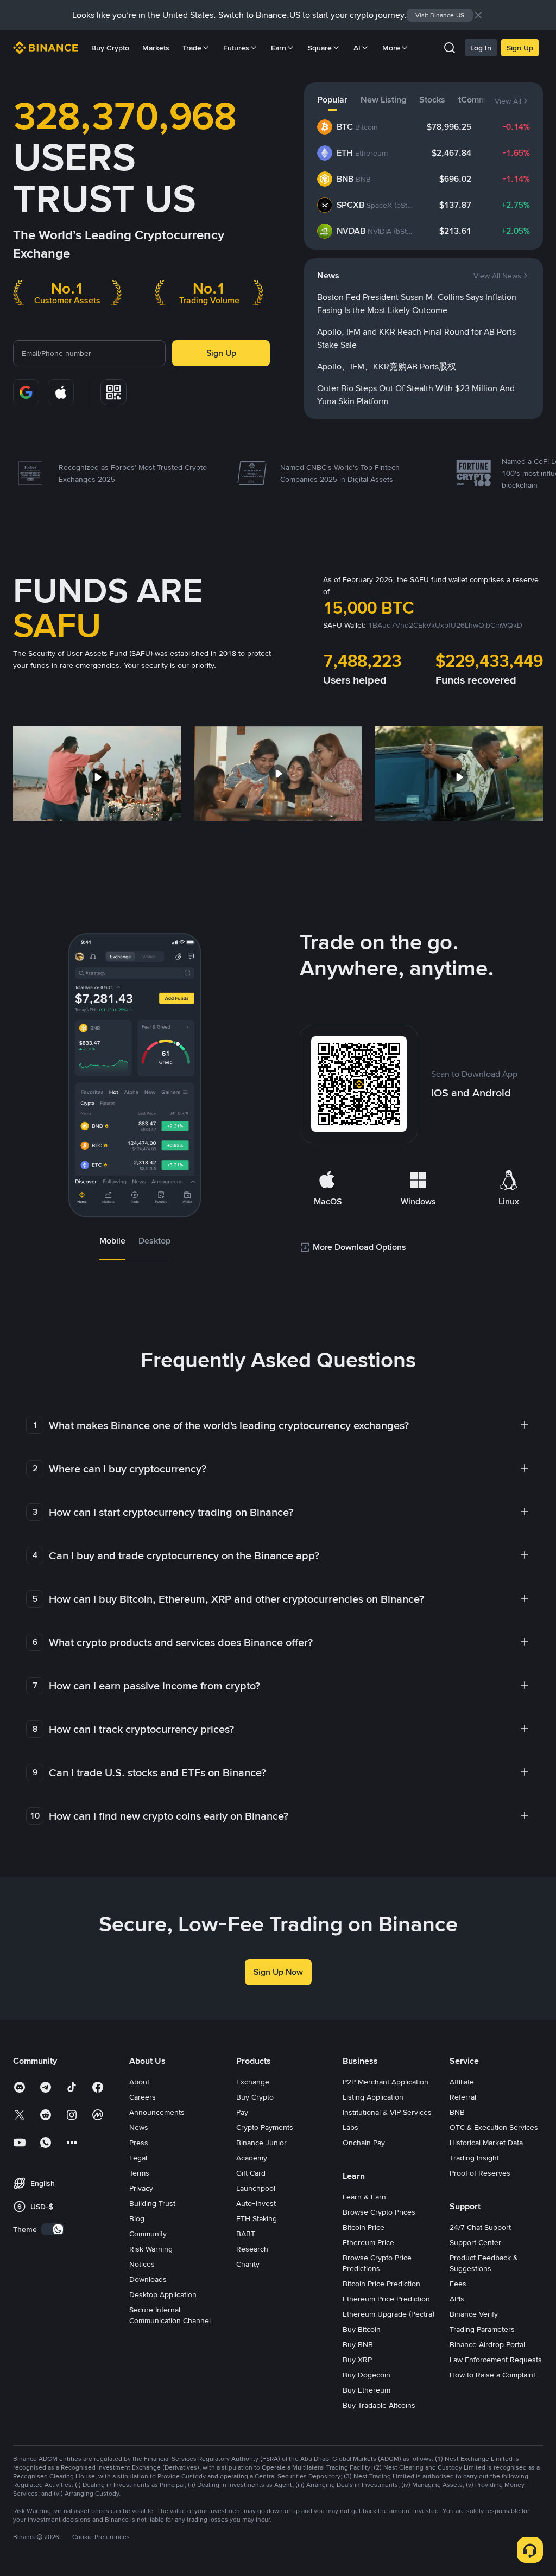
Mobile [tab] (112, 1241)
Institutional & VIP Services (387, 2112)
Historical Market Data (486, 2143)
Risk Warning (151, 2249)
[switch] (53, 2229)
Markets (156, 48)
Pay (242, 2112)
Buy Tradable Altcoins (379, 2405)
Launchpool (256, 2188)
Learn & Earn (364, 2197)
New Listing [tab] (383, 100)
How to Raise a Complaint (492, 2375)
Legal (138, 2158)
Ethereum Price (368, 2242)
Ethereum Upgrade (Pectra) (388, 2314)
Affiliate (462, 2082)
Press (139, 2143)
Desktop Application (163, 2294)
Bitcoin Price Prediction (381, 2284)
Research (252, 2249)
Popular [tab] (332, 100)
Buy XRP (357, 2360)
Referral (463, 2097)
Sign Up (520, 48)
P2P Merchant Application (386, 2082)
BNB (457, 2112)
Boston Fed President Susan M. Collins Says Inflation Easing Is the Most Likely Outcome (417, 304)
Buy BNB (358, 2344)
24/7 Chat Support (480, 2227)
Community (148, 2234)
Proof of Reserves (480, 2173)
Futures (236, 48)
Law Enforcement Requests (496, 2360)
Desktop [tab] (154, 1241)
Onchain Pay (364, 2143)
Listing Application (373, 2097)
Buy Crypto (110, 48)
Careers (143, 2097)
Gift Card (251, 2173)
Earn (279, 48)
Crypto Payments (265, 2127)
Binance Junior (261, 2143)
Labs (350, 2127)
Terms (139, 2173)
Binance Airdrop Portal (487, 2344)
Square (320, 48)
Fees (458, 2284)
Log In (481, 48)
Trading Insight (474, 2158)
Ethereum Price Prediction (386, 2299)
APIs (457, 2299)
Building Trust (152, 2203)
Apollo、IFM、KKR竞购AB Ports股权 (387, 366)
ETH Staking (257, 2218)
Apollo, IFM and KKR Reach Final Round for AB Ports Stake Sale (416, 338)
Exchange (253, 2082)
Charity (248, 2264)
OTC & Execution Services (494, 2127)
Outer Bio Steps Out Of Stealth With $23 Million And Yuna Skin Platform (416, 395)
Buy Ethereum (367, 2390)
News (139, 2127)
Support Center (475, 2242)
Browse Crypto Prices (379, 2212)
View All (508, 101)
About (139, 2082)
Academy (252, 2158)
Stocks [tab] (432, 100)
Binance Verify (474, 2314)
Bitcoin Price (364, 2227)
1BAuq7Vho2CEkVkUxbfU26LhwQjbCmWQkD (445, 625)
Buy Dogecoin (367, 2375)
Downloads (148, 2279)
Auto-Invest (256, 2203)
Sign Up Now (278, 1972)
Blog (137, 2218)
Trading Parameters (482, 2329)
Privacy (141, 2188)
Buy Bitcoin (362, 2329)
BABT (246, 2234)
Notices (142, 2264)
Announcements (157, 2112)
